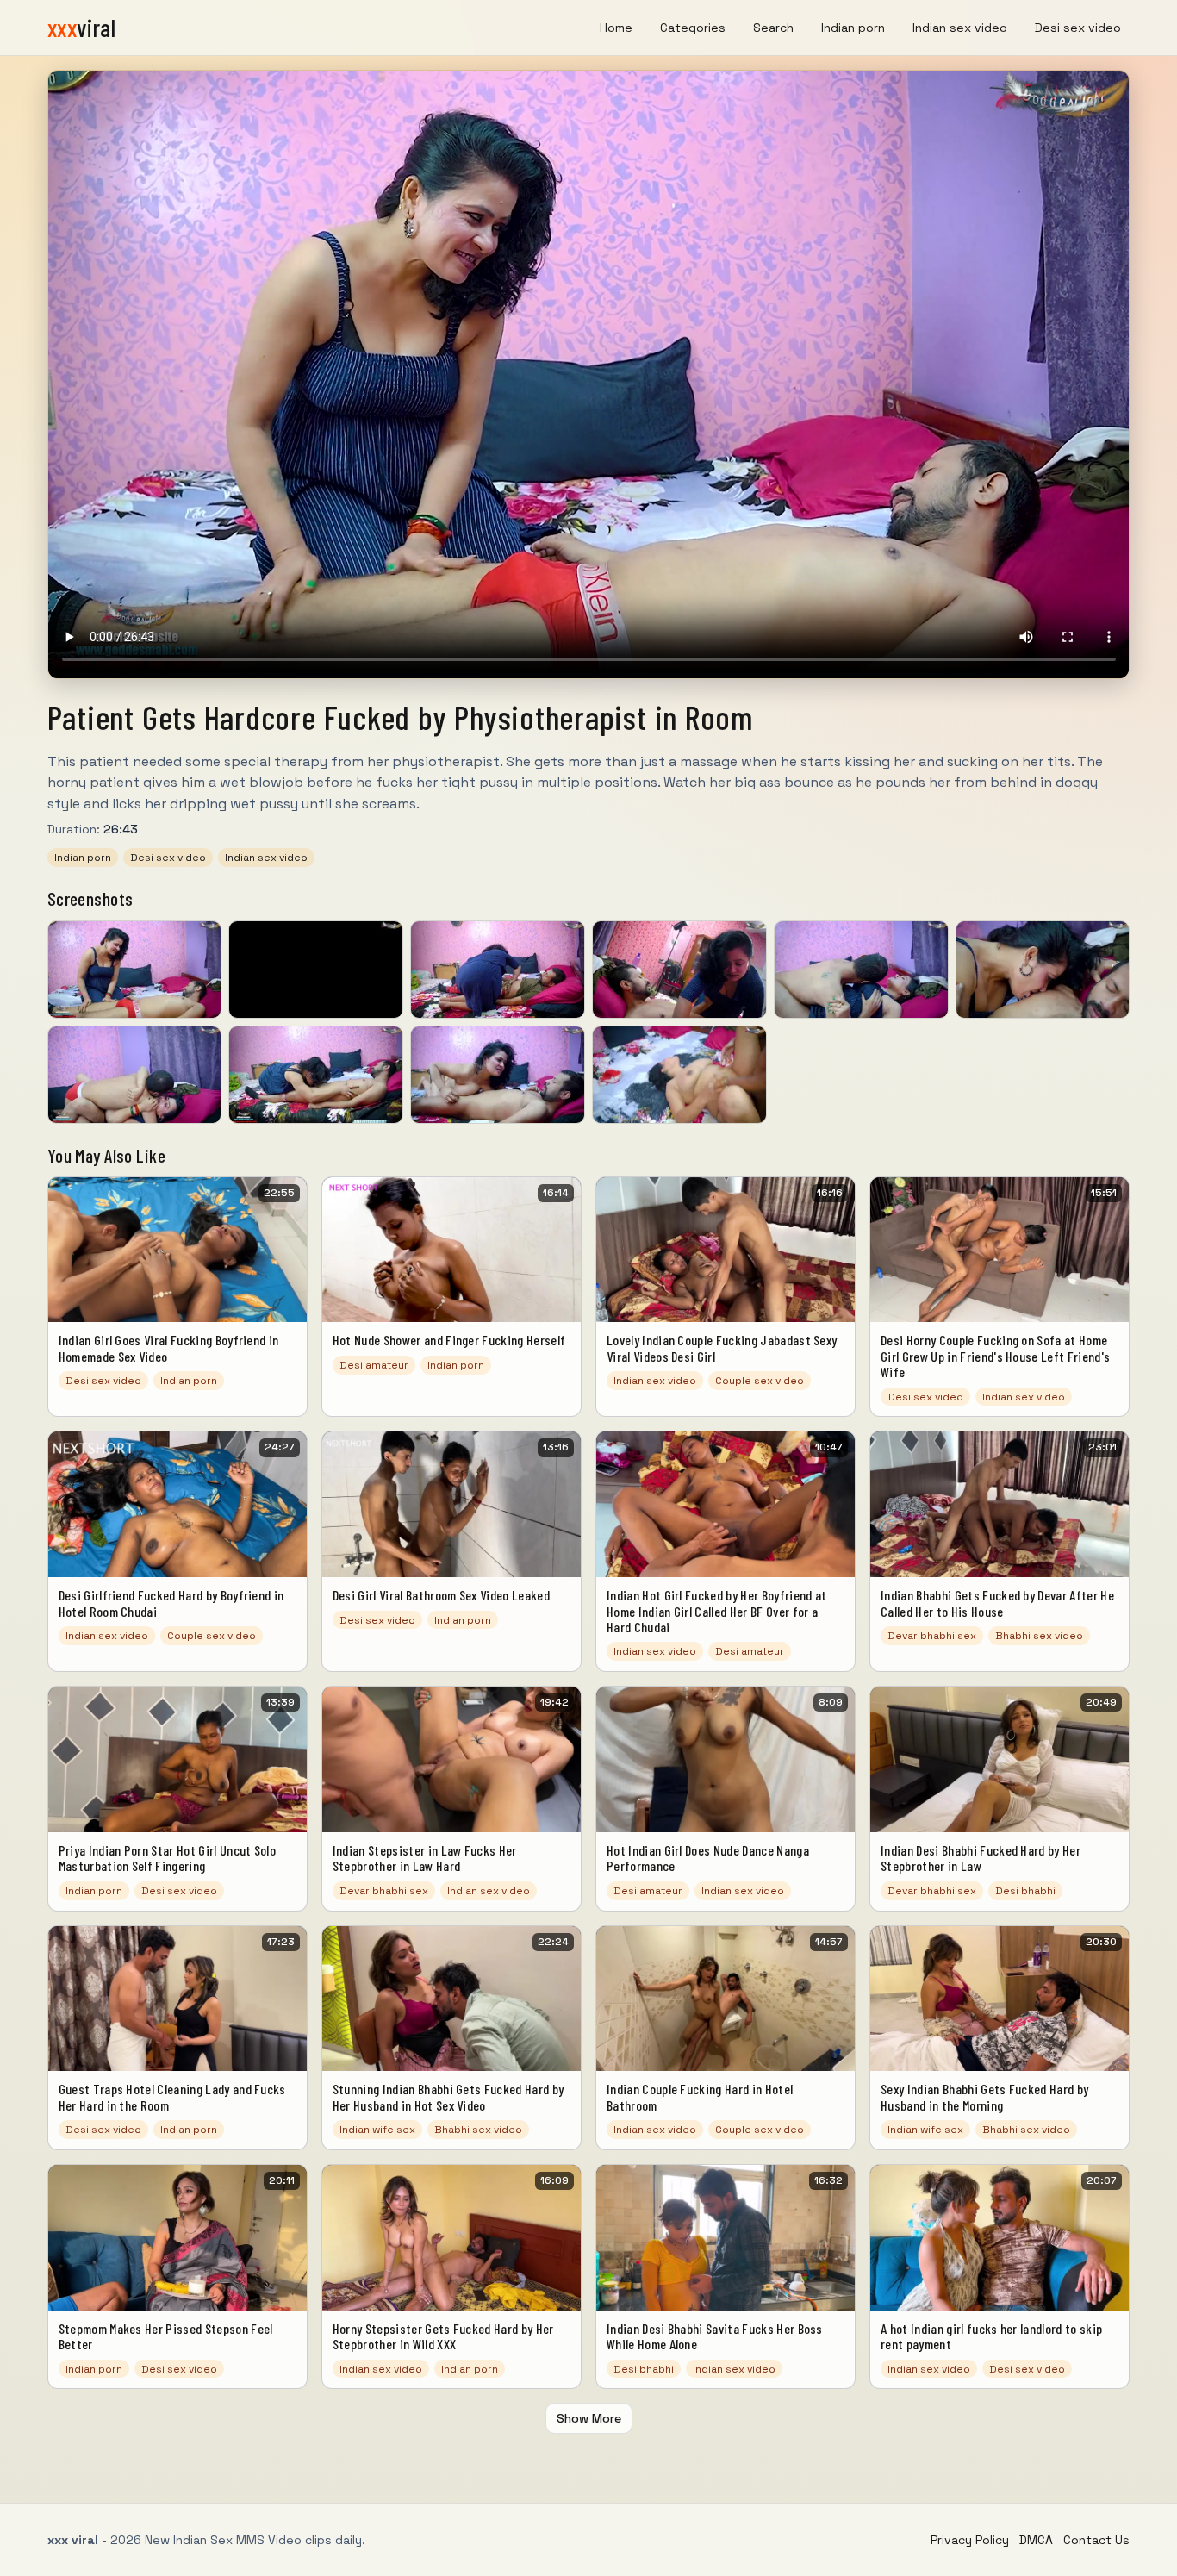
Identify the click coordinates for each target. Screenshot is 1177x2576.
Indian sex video (960, 28)
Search (773, 28)
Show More (589, 2418)
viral (82, 28)
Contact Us (1096, 2540)
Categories (693, 28)
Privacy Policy (970, 2540)
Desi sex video (1078, 28)
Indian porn (853, 28)
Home (616, 28)
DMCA (1036, 2540)
